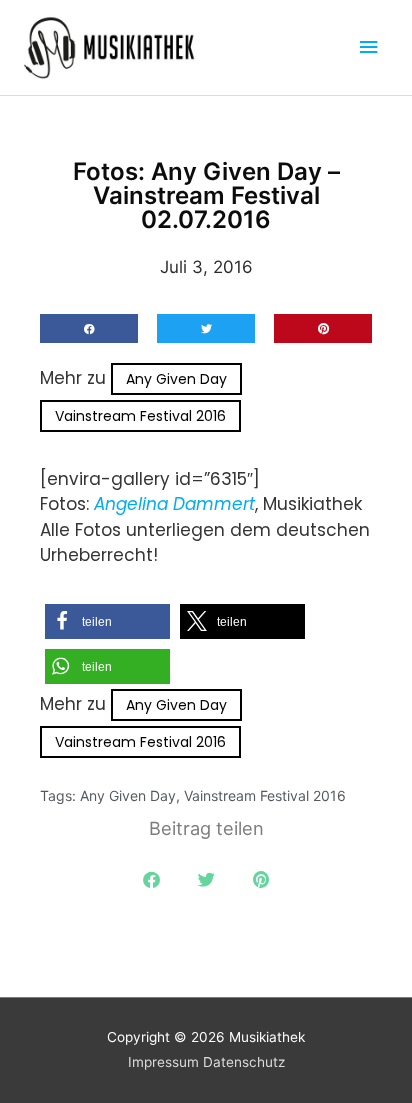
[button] (89, 328)
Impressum (163, 1062)
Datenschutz (244, 1062)
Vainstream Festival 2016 (140, 416)
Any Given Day (176, 379)
